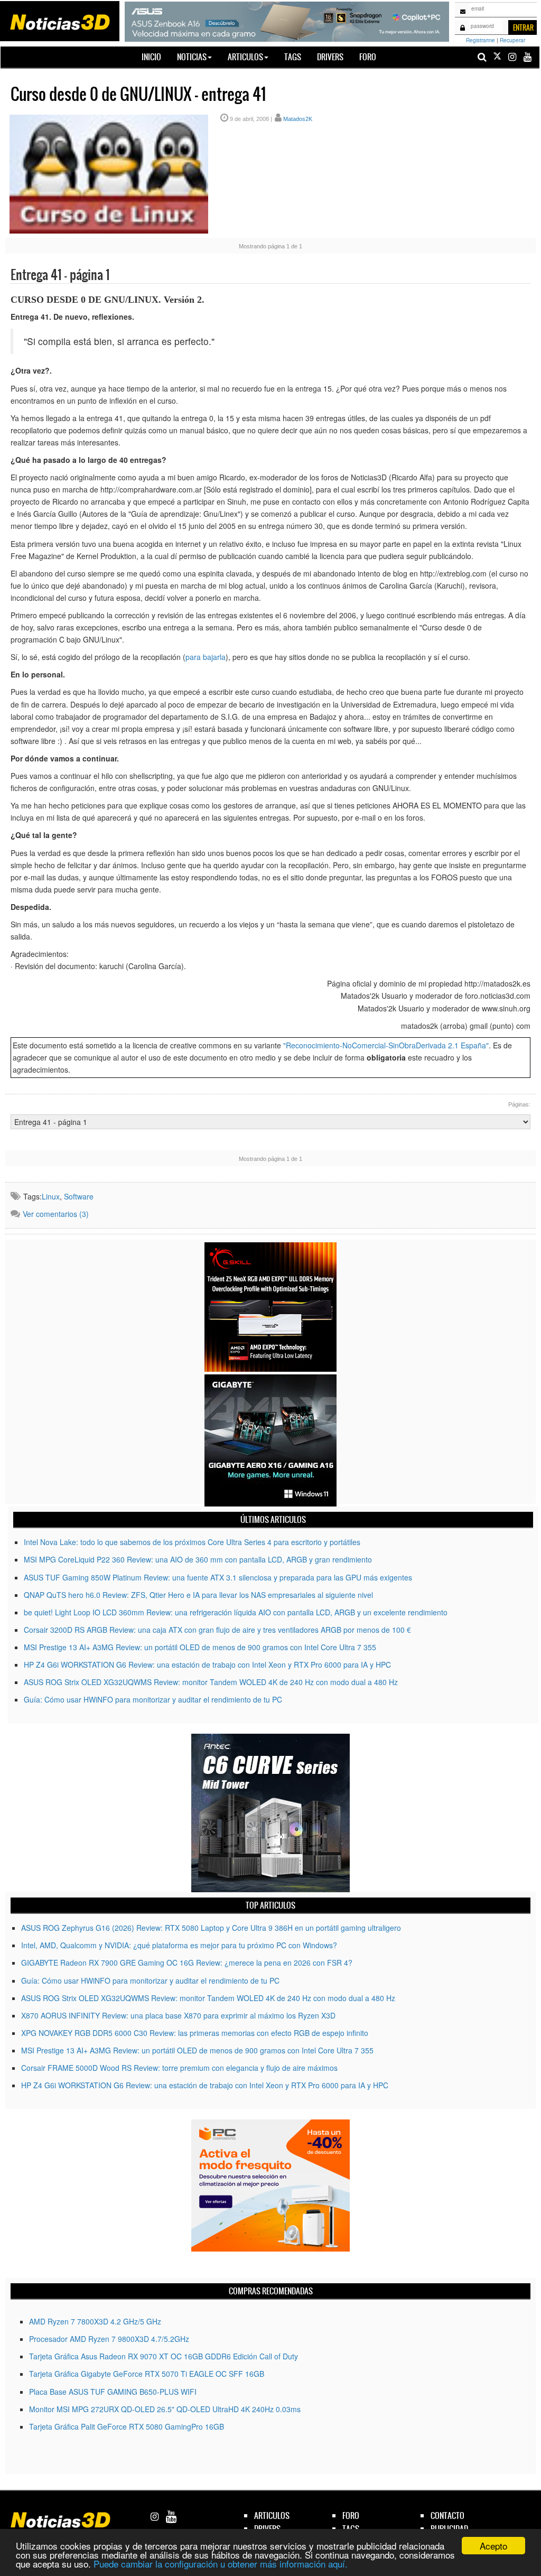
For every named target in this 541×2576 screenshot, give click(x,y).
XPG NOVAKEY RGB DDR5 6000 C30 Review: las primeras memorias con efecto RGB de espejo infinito (195, 2033)
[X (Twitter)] (497, 57)
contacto (447, 2515)
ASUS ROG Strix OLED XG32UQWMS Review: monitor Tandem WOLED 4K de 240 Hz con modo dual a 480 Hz (211, 1682)
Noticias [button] (192, 57)
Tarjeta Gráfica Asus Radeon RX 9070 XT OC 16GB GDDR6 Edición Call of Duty (164, 2356)
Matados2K (298, 119)
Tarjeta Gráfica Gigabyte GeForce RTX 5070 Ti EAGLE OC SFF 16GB (147, 2374)
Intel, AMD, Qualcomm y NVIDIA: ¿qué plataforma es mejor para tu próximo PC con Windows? (179, 1945)
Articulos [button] (245, 57)
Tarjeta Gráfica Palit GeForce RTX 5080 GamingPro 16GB (127, 2426)
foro (351, 2515)
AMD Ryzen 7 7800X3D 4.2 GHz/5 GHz (95, 2321)
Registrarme (481, 40)
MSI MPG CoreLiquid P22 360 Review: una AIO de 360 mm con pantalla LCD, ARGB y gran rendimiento (198, 1559)
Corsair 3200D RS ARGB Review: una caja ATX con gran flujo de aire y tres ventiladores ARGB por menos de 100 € (217, 1630)
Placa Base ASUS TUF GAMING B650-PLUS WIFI (113, 2392)
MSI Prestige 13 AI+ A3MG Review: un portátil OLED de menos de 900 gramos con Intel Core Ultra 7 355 (200, 1647)
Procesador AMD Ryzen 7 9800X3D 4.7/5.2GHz (109, 2339)
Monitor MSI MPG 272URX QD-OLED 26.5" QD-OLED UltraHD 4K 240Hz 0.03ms (165, 2409)
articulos (272, 2515)
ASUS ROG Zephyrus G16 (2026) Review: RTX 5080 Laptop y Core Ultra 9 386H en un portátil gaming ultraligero (211, 1928)
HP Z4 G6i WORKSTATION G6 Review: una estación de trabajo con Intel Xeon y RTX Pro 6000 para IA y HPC (207, 1664)
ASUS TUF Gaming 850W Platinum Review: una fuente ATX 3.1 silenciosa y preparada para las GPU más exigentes (218, 1577)
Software (79, 1196)
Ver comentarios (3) (56, 1214)
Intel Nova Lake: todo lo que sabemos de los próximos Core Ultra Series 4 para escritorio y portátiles (192, 1542)
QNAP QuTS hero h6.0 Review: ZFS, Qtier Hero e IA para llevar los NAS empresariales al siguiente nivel (198, 1595)
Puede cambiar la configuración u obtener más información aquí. (221, 2564)
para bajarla (206, 657)
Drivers (330, 57)
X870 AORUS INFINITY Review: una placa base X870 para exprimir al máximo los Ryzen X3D (178, 2015)
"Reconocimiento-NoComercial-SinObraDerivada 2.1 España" (386, 1045)
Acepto (493, 2546)
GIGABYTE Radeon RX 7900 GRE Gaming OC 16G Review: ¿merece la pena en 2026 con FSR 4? (187, 1963)
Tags (293, 57)
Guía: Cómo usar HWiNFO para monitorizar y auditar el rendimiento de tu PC (153, 1699)
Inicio (155, 57)
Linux (51, 1196)
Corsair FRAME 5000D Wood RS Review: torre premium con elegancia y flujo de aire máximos (179, 2068)
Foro (368, 57)
